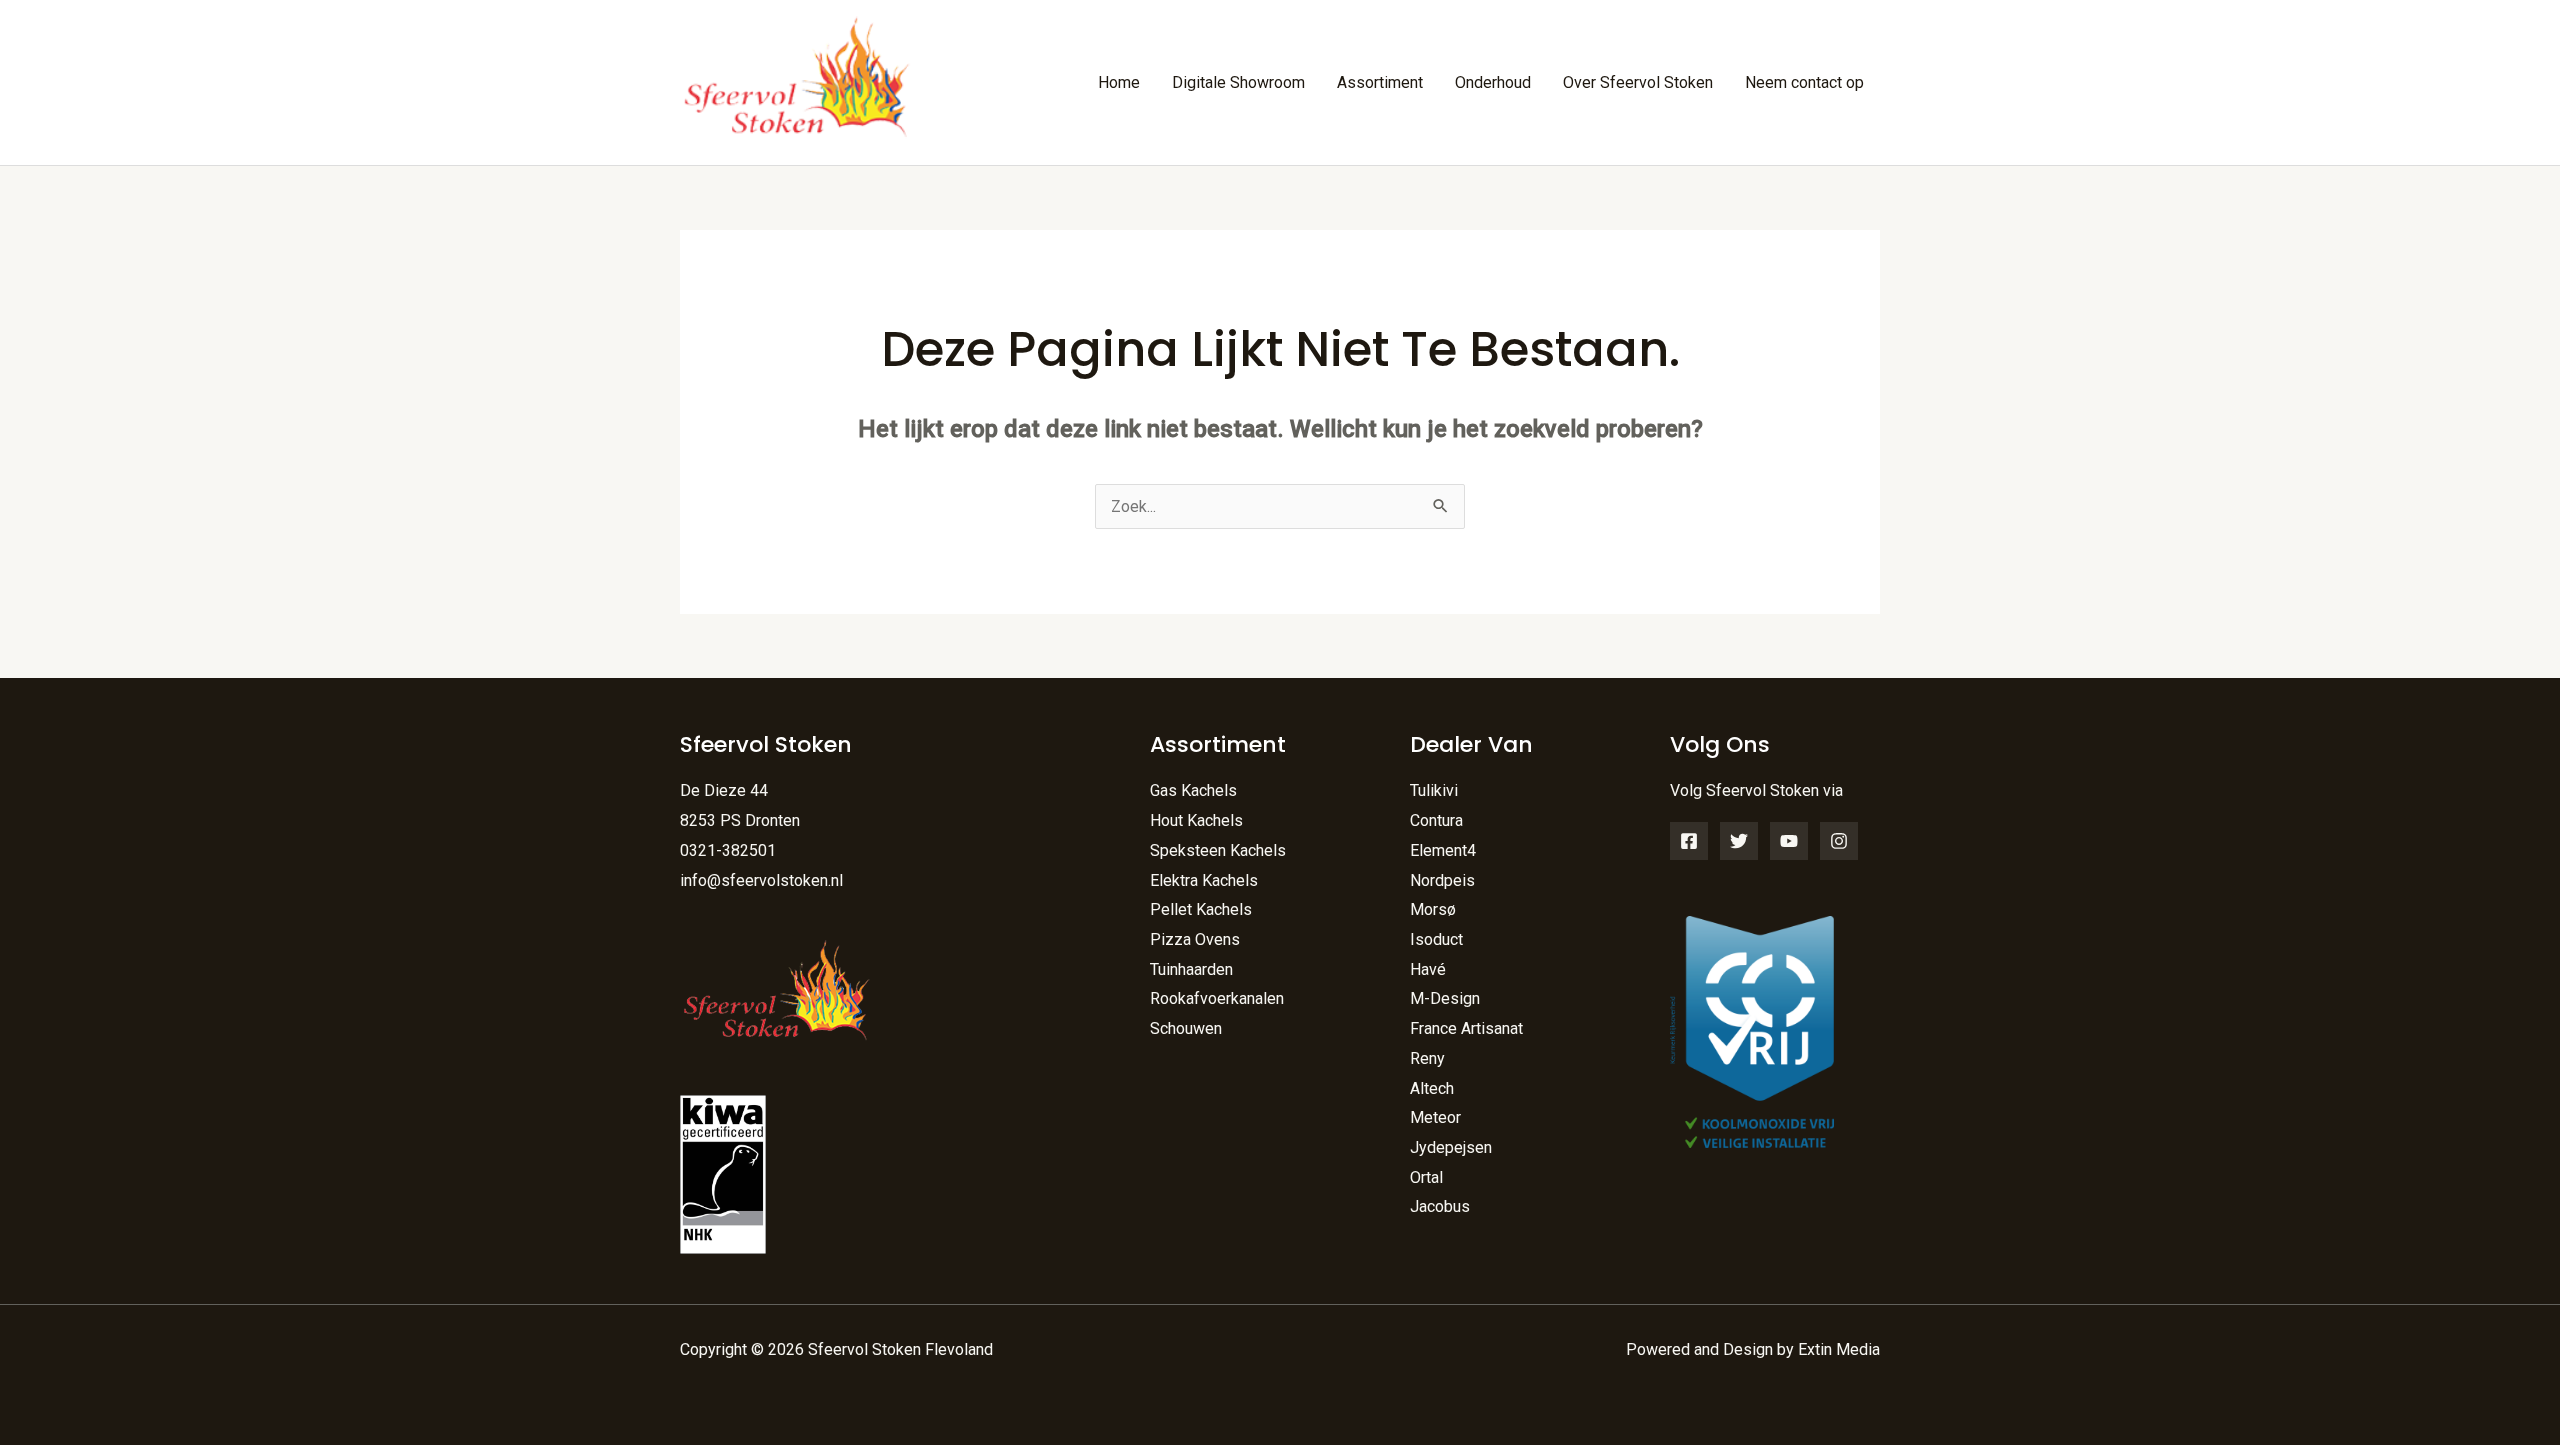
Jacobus (1440, 1206)
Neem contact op (1804, 82)
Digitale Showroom (1238, 82)
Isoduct (1436, 939)
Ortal (1426, 1177)
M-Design (1445, 998)
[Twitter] (1739, 841)
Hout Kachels (1196, 820)
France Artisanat (1466, 1028)
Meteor (1435, 1117)
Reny (1427, 1058)
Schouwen (1186, 1028)
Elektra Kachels (1204, 880)
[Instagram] (1839, 841)
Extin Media (1839, 1349)
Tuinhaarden (1191, 969)
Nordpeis (1442, 880)
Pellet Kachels (1201, 909)
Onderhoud (1493, 82)
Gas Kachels (1193, 790)
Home (1119, 82)
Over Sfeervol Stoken (1638, 82)
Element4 (1443, 850)
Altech (1432, 1088)
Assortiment (1380, 82)
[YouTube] (1789, 841)
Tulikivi (1434, 790)
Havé (1428, 969)
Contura (1436, 820)
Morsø (1433, 909)
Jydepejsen (1451, 1147)
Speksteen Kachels (1218, 850)
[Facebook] (1689, 841)
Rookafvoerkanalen (1217, 998)
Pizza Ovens (1195, 939)
